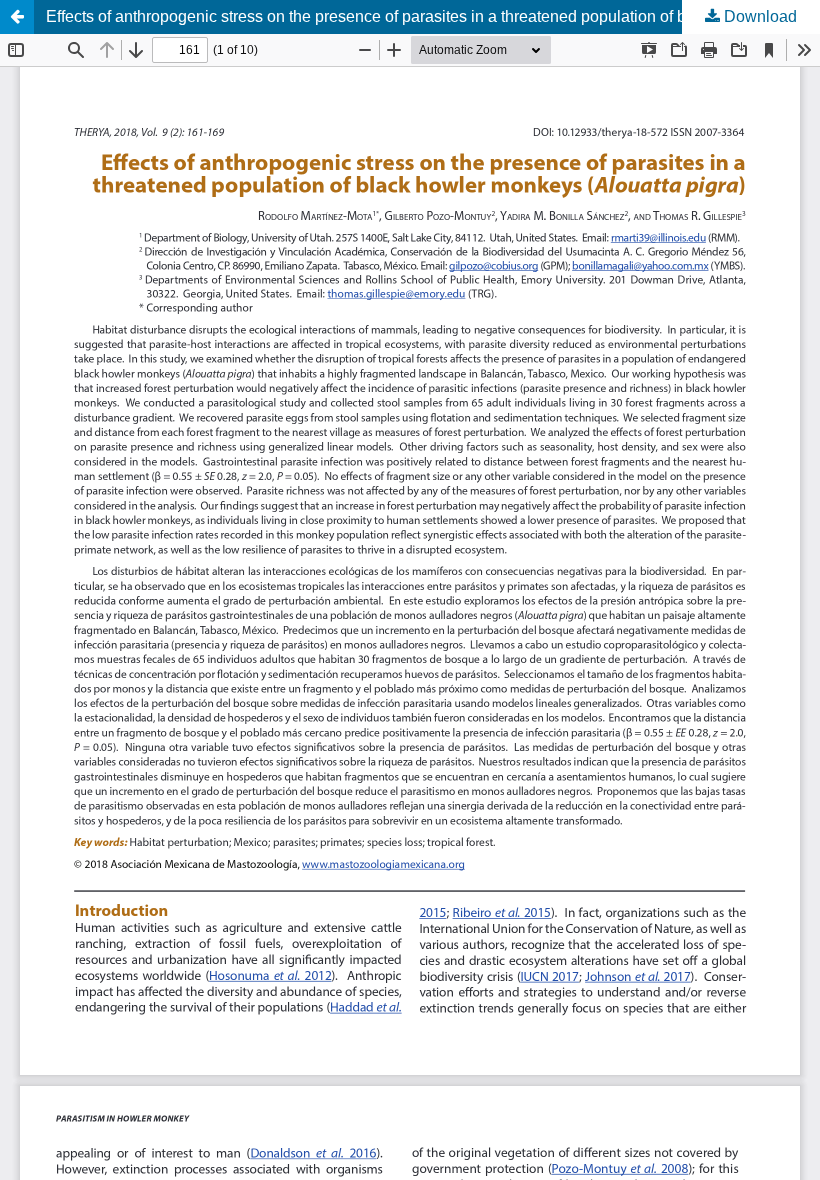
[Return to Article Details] (17, 17)
